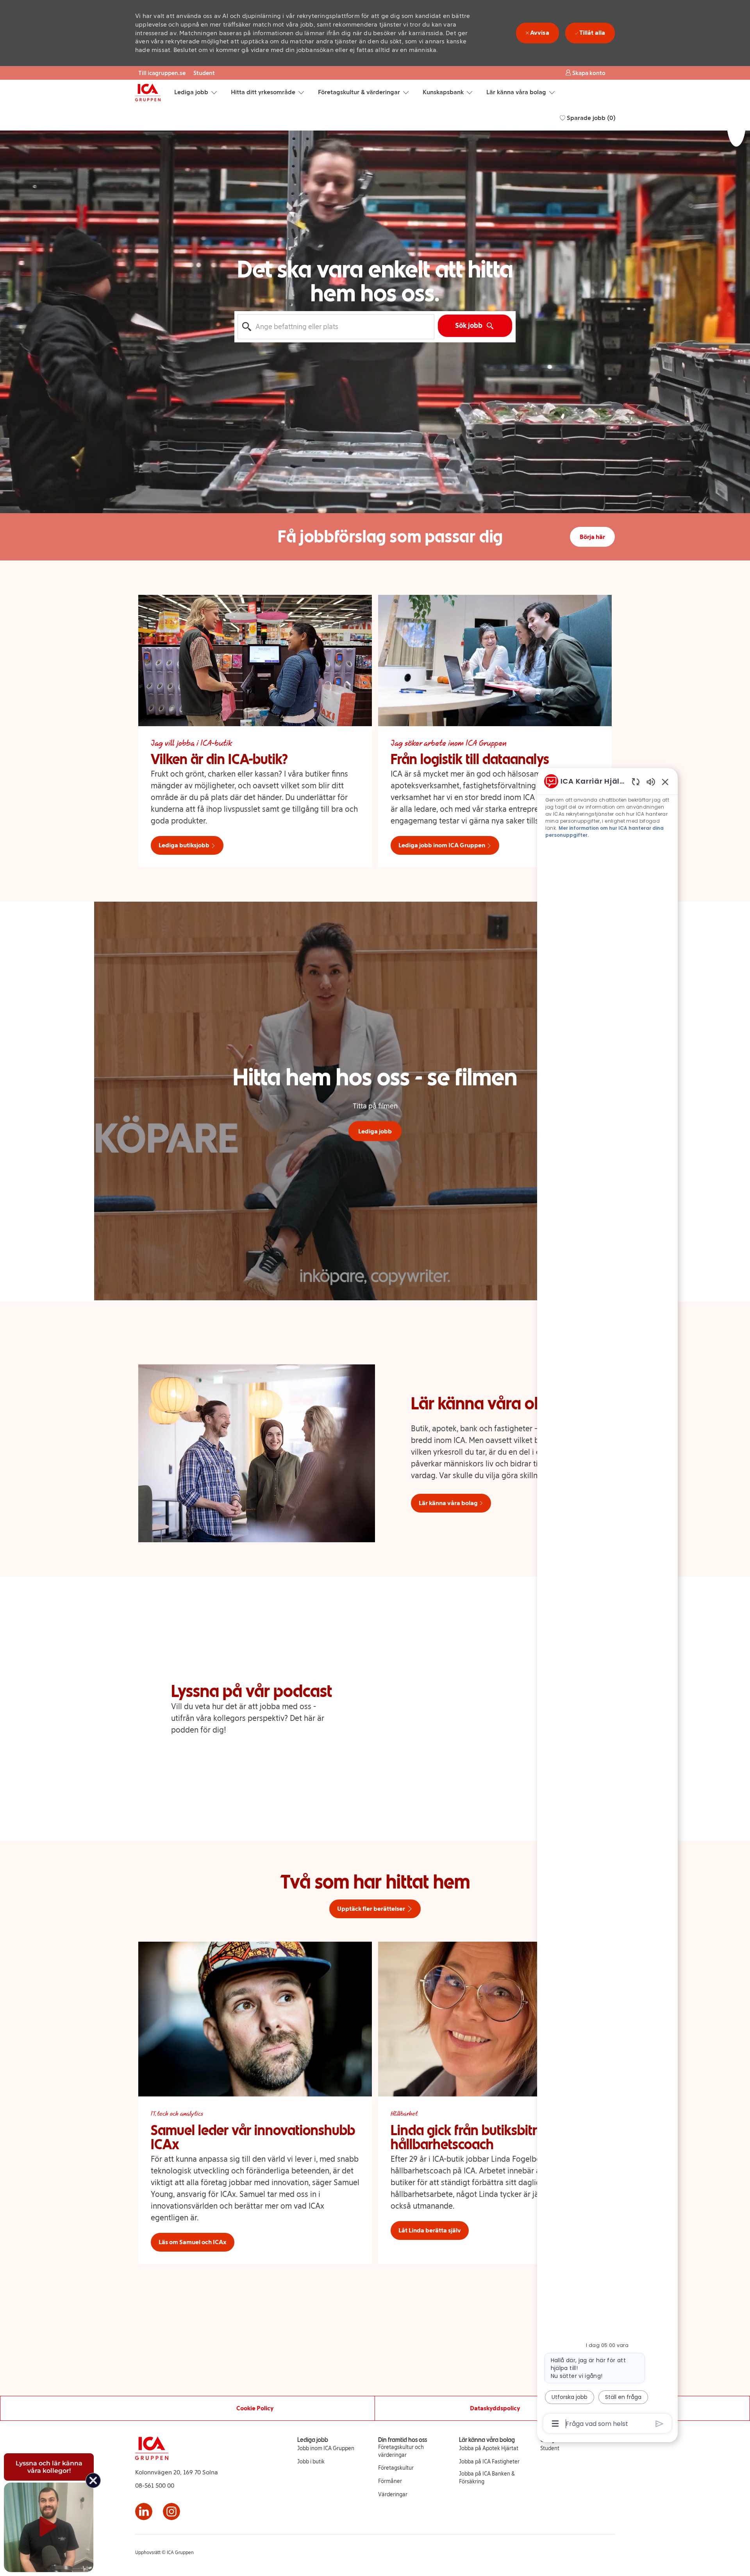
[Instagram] (171, 2512)
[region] (607, 1602)
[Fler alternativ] (555, 2424)
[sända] (660, 2424)
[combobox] (336, 327)
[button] (585, 73)
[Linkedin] (144, 2512)
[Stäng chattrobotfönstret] (665, 782)
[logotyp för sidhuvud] (148, 93)
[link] (326, 2449)
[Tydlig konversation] (636, 781)
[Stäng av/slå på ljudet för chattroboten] (651, 781)
